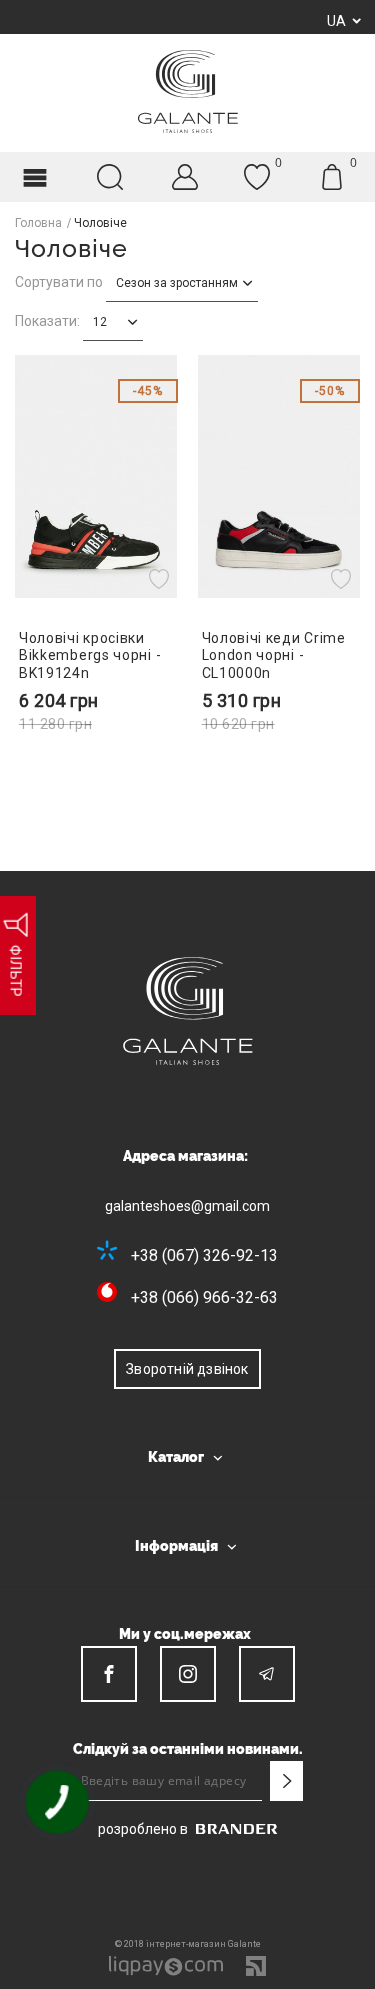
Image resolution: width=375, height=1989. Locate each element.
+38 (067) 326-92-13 (204, 1255)
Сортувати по (59, 282)
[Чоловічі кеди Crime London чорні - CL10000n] (279, 476)
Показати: (47, 321)
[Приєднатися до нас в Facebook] (109, 1674)
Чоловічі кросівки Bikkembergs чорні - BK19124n (90, 655)
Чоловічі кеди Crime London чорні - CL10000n (274, 655)
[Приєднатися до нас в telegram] (267, 1674)
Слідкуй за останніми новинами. (188, 1749)
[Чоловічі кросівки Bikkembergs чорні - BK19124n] (96, 476)
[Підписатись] (286, 1781)
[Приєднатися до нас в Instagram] (188, 1674)
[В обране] (161, 578)
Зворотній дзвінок (187, 1369)
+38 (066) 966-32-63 (204, 1297)
